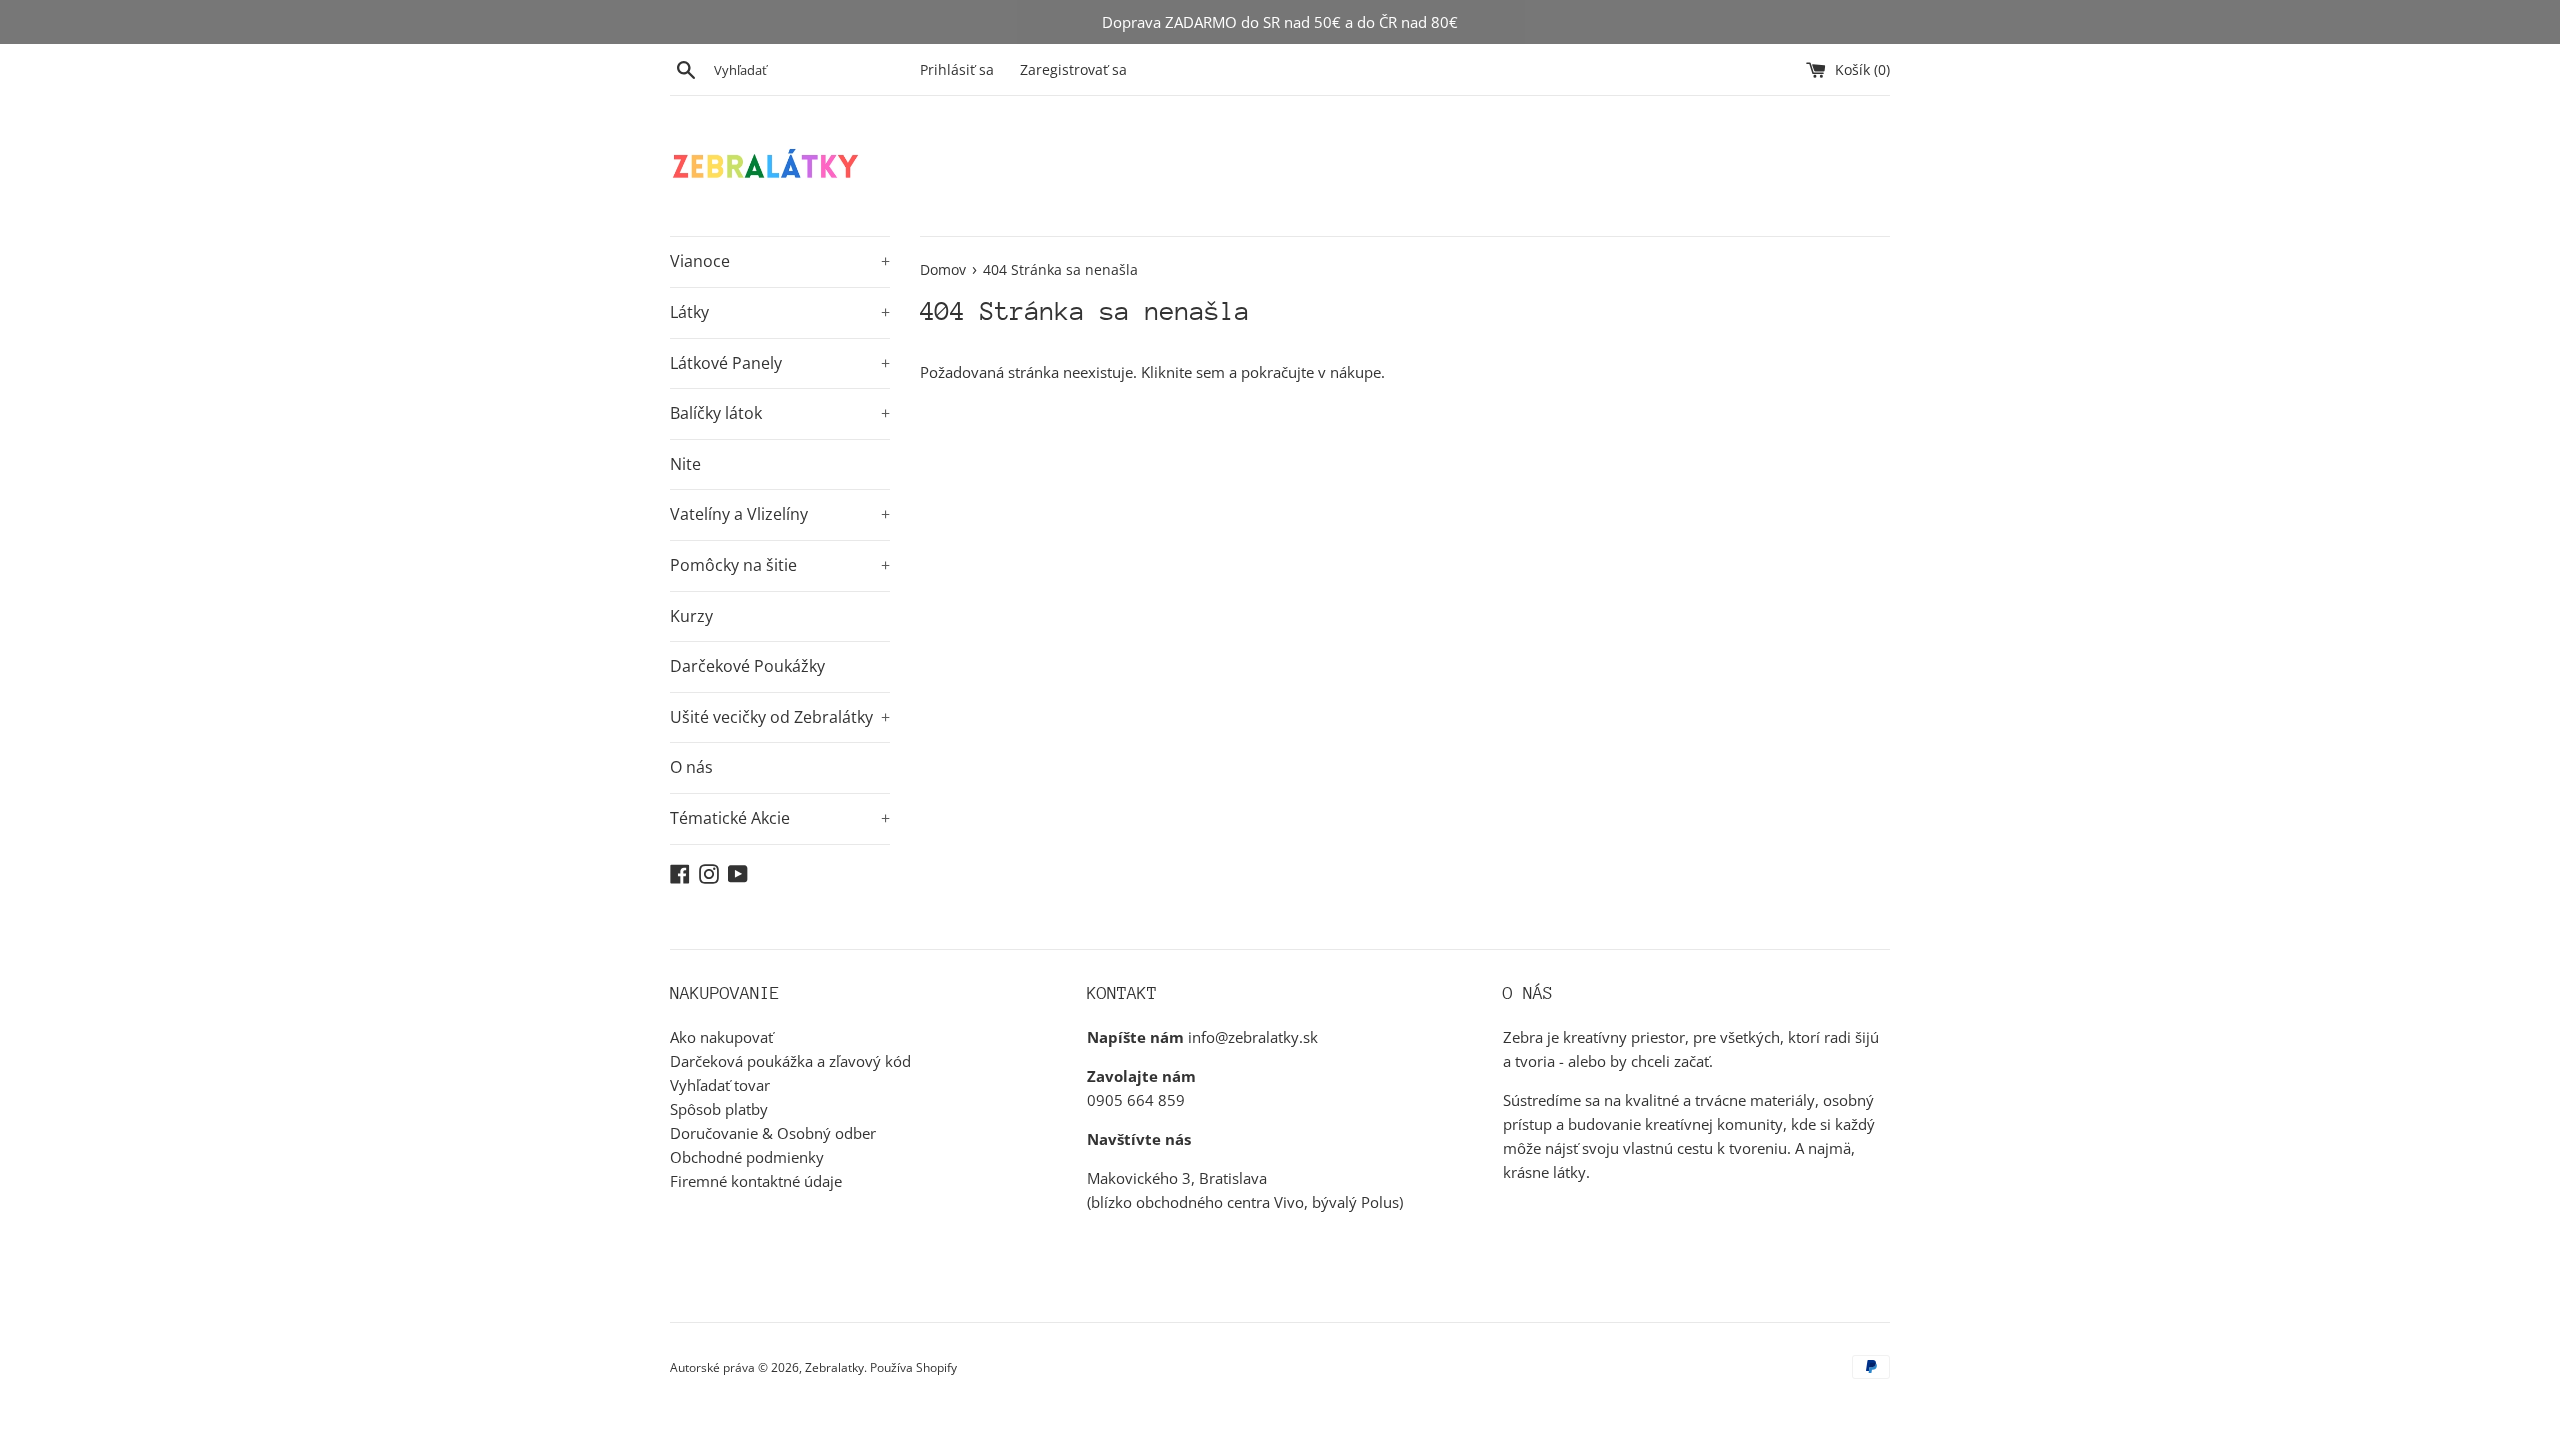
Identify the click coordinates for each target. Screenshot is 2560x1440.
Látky (780, 312)
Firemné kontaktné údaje (756, 1181)
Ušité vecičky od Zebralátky (780, 717)
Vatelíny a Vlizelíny (780, 514)
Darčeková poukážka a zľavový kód (790, 1061)
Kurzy (691, 616)
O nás (691, 767)
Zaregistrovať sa (1073, 70)
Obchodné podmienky (747, 1157)
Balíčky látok (780, 413)
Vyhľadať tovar (720, 1085)
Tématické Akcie (780, 818)
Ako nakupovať (721, 1037)
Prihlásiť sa (957, 70)
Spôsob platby (719, 1109)
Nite (685, 464)
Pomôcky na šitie (780, 565)
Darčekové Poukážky (747, 666)
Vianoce (780, 261)
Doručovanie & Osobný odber (773, 1133)
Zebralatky (834, 1367)
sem (1210, 372)
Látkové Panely (780, 363)
